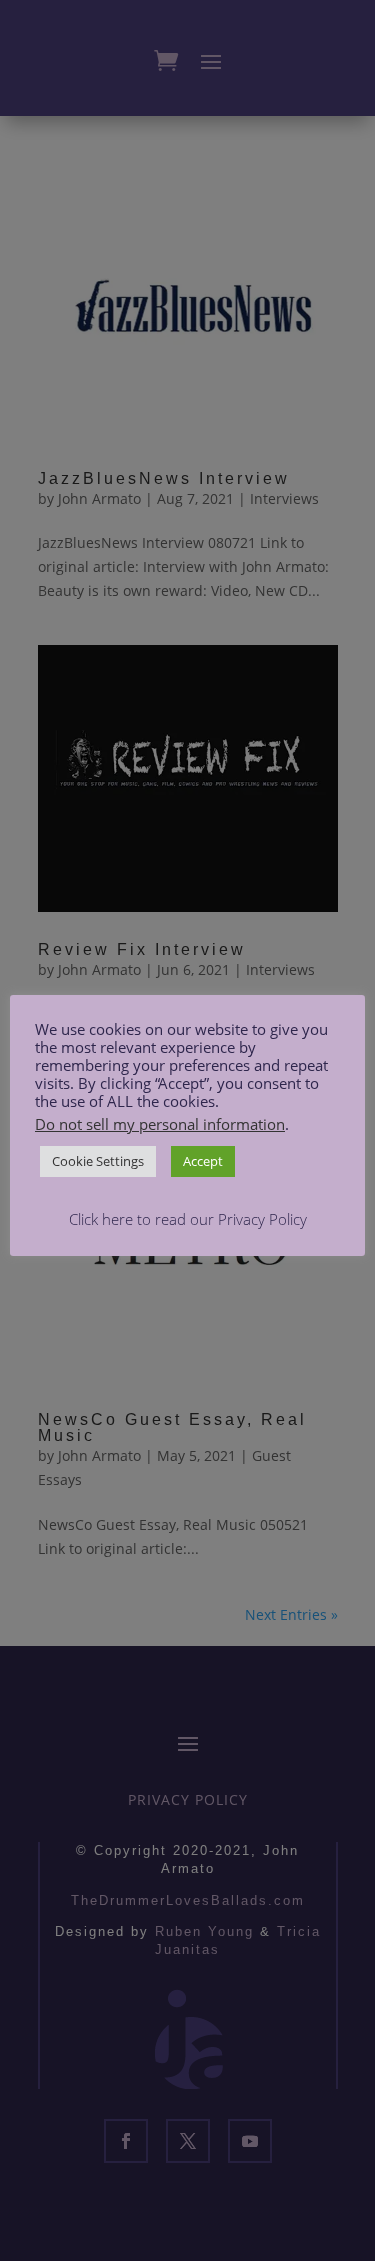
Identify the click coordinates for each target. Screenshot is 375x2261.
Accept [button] (203, 1161)
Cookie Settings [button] (98, 1161)
